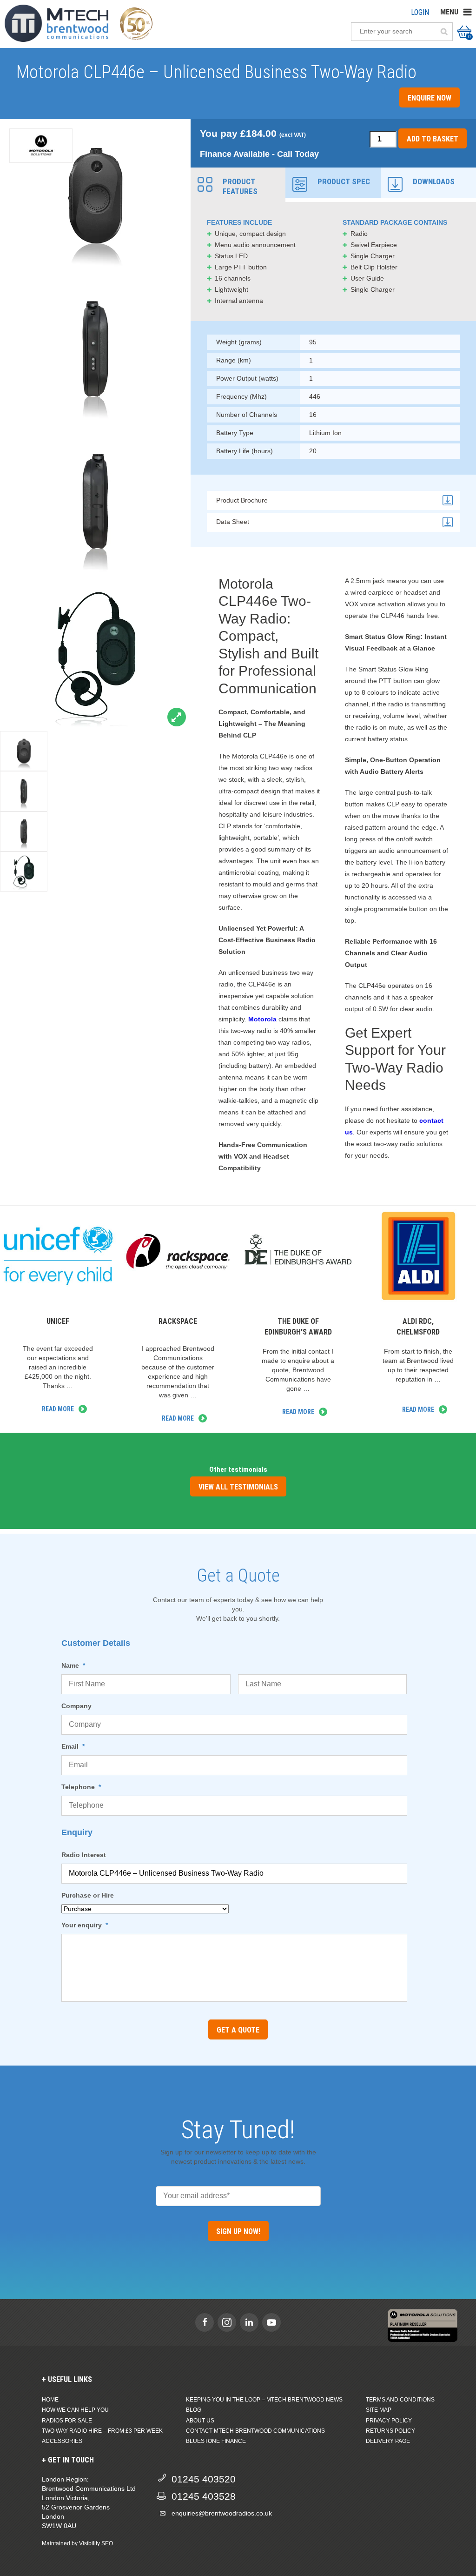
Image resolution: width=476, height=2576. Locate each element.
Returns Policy (390, 2431)
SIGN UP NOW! (238, 2231)
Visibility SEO (96, 2543)
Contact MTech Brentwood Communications (255, 2431)
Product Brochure (242, 500)
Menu (449, 12)
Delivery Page (388, 2441)
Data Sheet (233, 522)
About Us (200, 2421)
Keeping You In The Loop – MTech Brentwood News (264, 2400)
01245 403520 (204, 2479)
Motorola (262, 1019)
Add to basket (433, 139)
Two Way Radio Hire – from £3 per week (102, 2431)
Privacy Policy (389, 2421)
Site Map (379, 2410)
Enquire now (430, 98)
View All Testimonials (238, 1487)
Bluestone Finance (216, 2441)
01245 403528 (204, 2496)
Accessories (62, 2441)
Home (50, 2400)
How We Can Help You (75, 2410)
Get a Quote (238, 2030)
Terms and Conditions (400, 2400)
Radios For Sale (67, 2421)
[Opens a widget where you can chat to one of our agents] (441, 2560)
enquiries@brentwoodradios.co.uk (222, 2513)
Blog (194, 2410)
